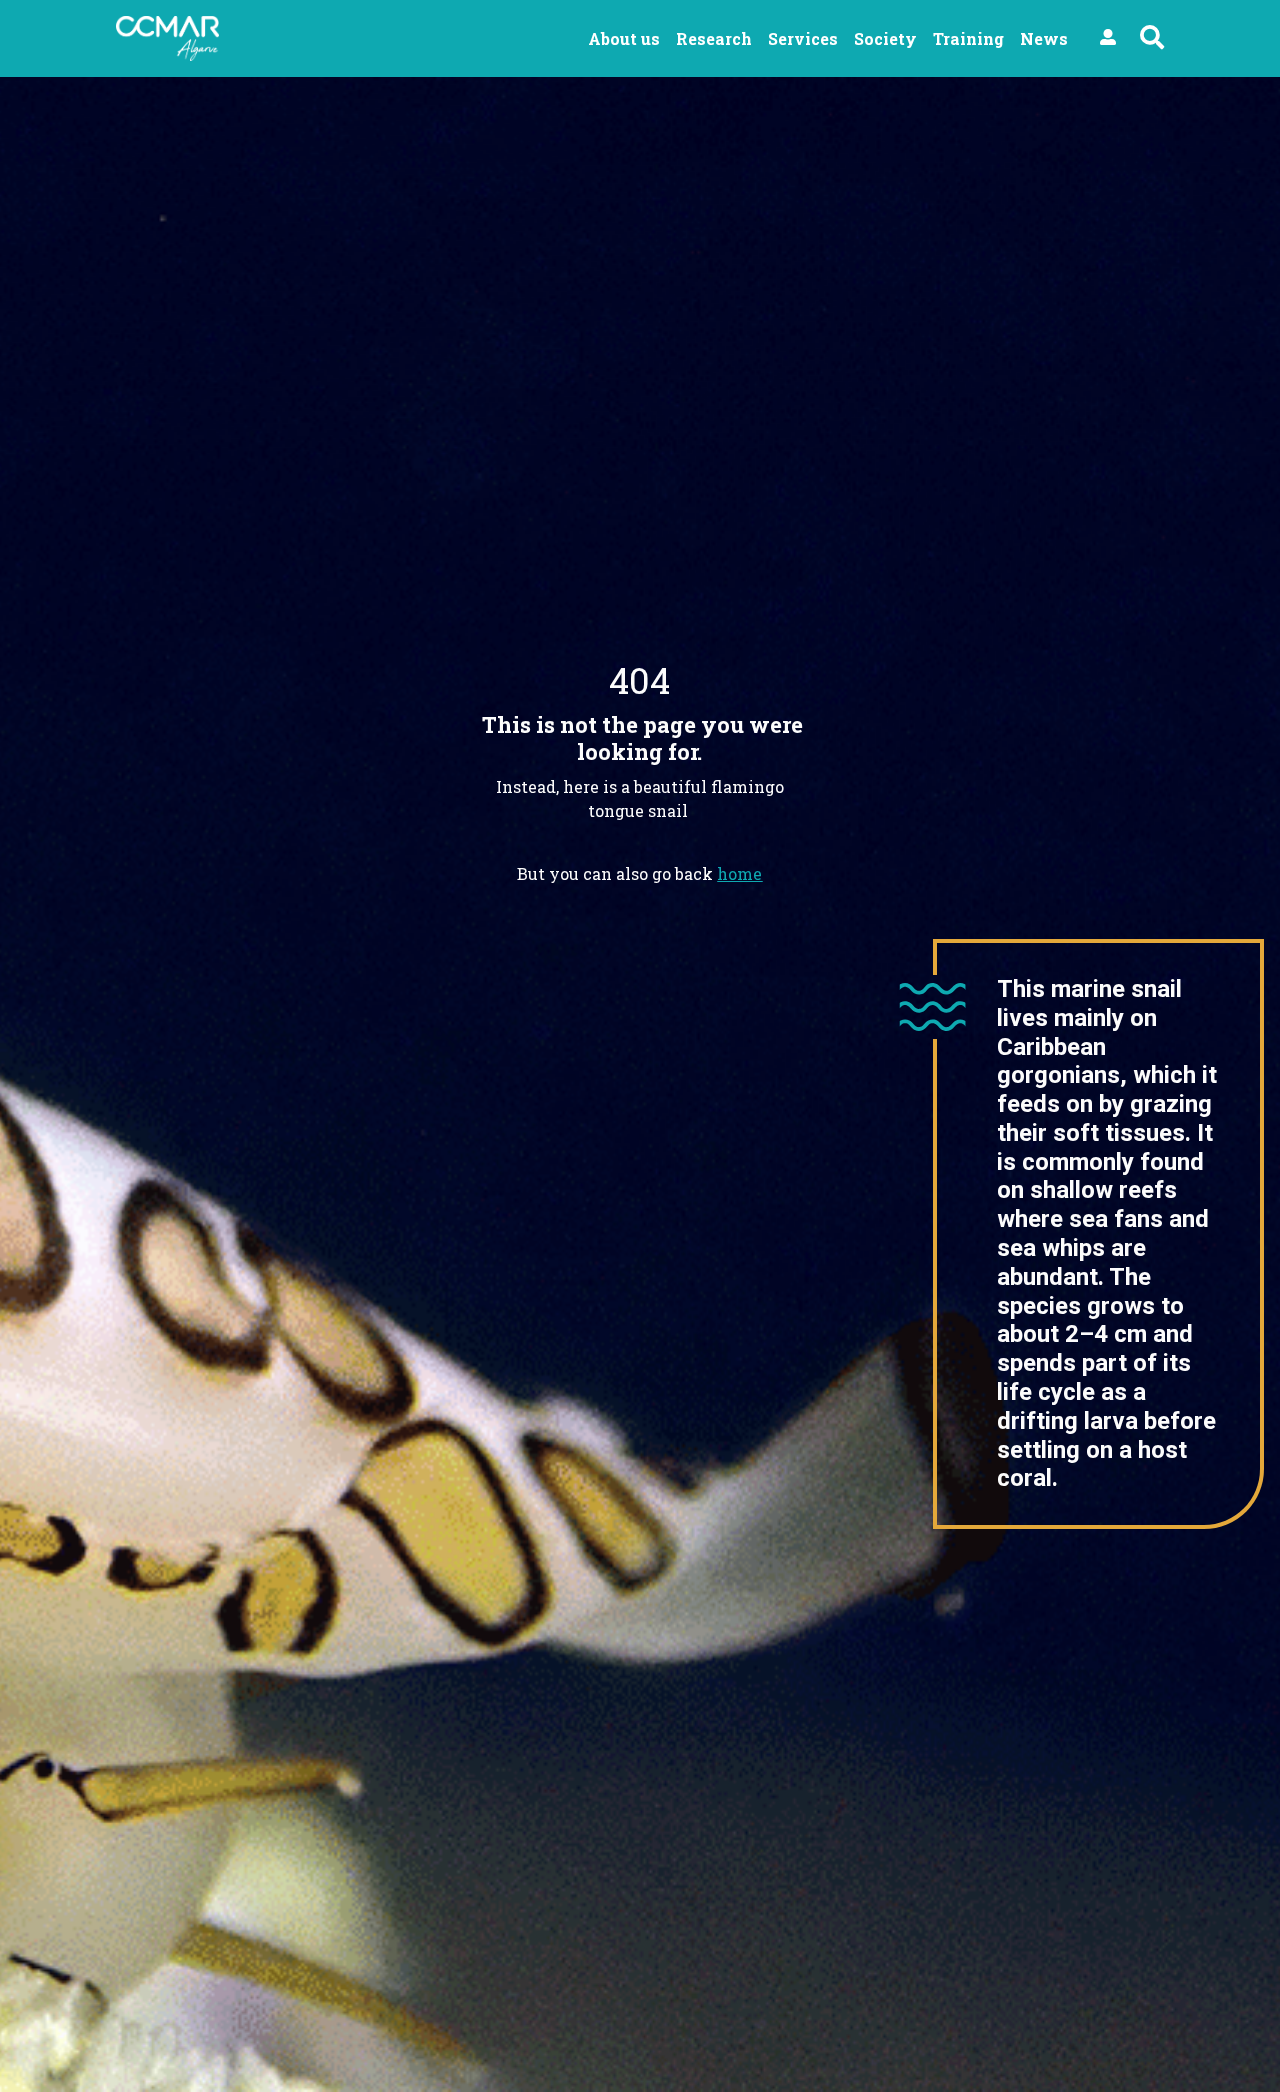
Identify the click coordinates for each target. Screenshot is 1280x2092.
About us (624, 38)
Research (714, 38)
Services (803, 38)
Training (968, 38)
